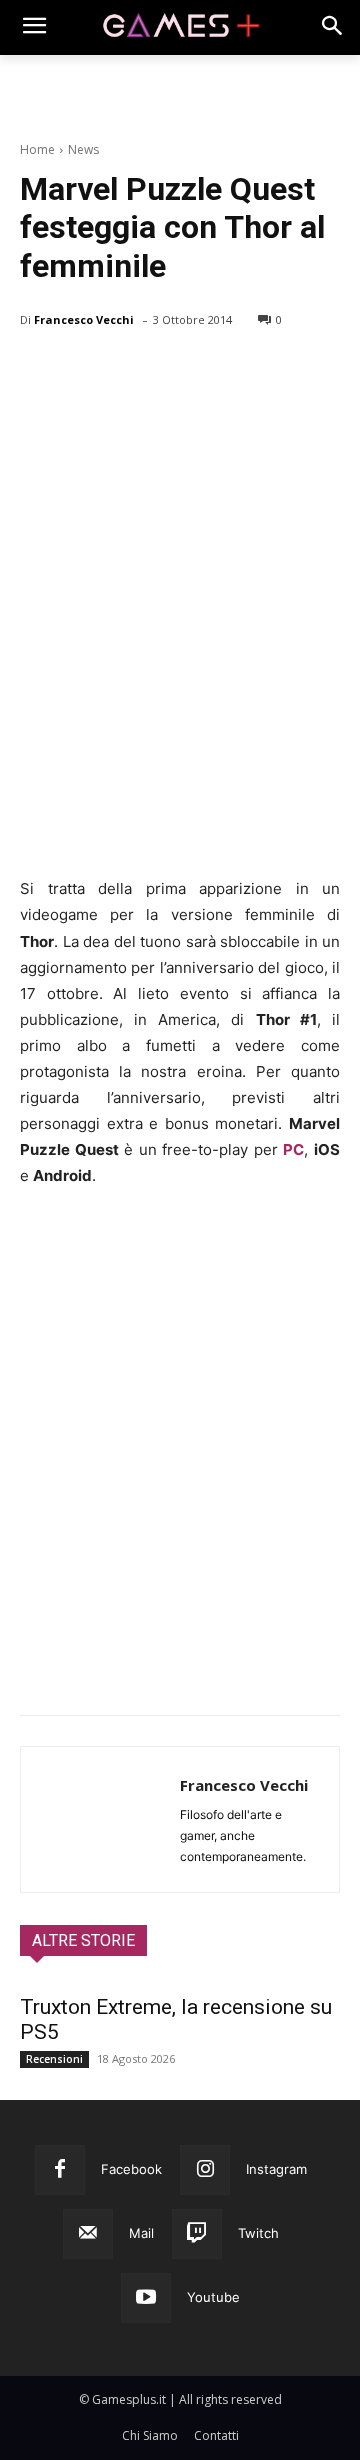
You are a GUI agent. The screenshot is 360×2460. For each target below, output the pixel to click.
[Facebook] (40, 371)
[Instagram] (205, 2170)
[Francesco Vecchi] (100, 1819)
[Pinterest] (132, 371)
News (83, 149)
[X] (86, 371)
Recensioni (54, 2059)
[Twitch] (197, 2234)
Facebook (131, 2169)
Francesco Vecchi (84, 319)
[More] (271, 371)
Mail (141, 2233)
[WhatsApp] (178, 371)
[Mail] (88, 2234)
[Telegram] (224, 371)
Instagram (276, 2169)
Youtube (213, 2297)
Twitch (258, 2233)
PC (293, 1149)
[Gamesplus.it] (180, 27)
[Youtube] (146, 2298)
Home (37, 149)
